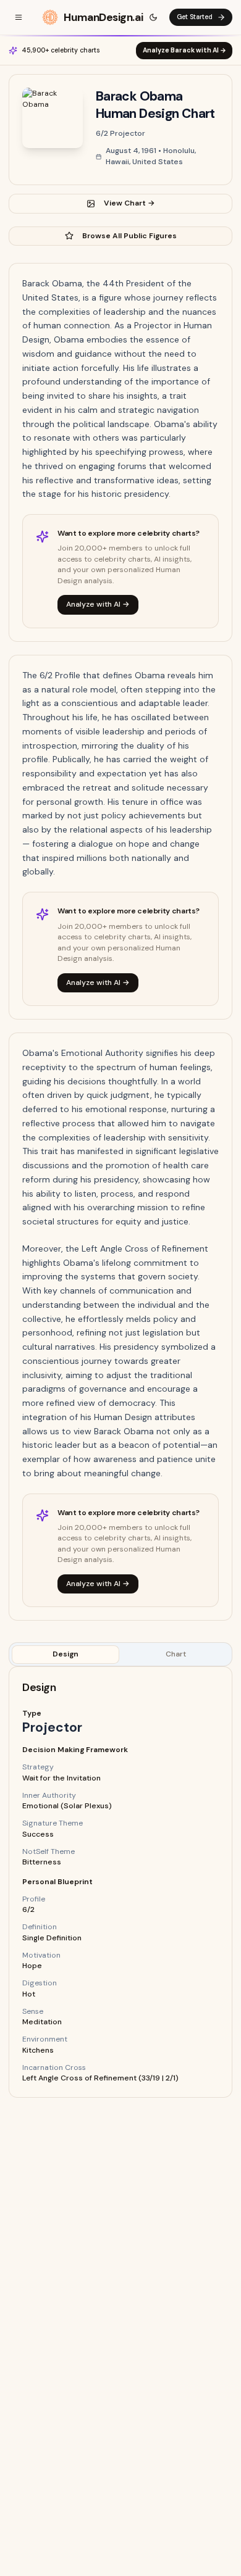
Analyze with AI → (98, 604)
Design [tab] (66, 1654)
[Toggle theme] (153, 17)
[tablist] (120, 1654)
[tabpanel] (120, 1882)
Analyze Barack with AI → (184, 50)
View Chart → (129, 203)
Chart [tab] (176, 1654)
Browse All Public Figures (129, 236)
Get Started (195, 17)
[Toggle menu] (19, 17)
